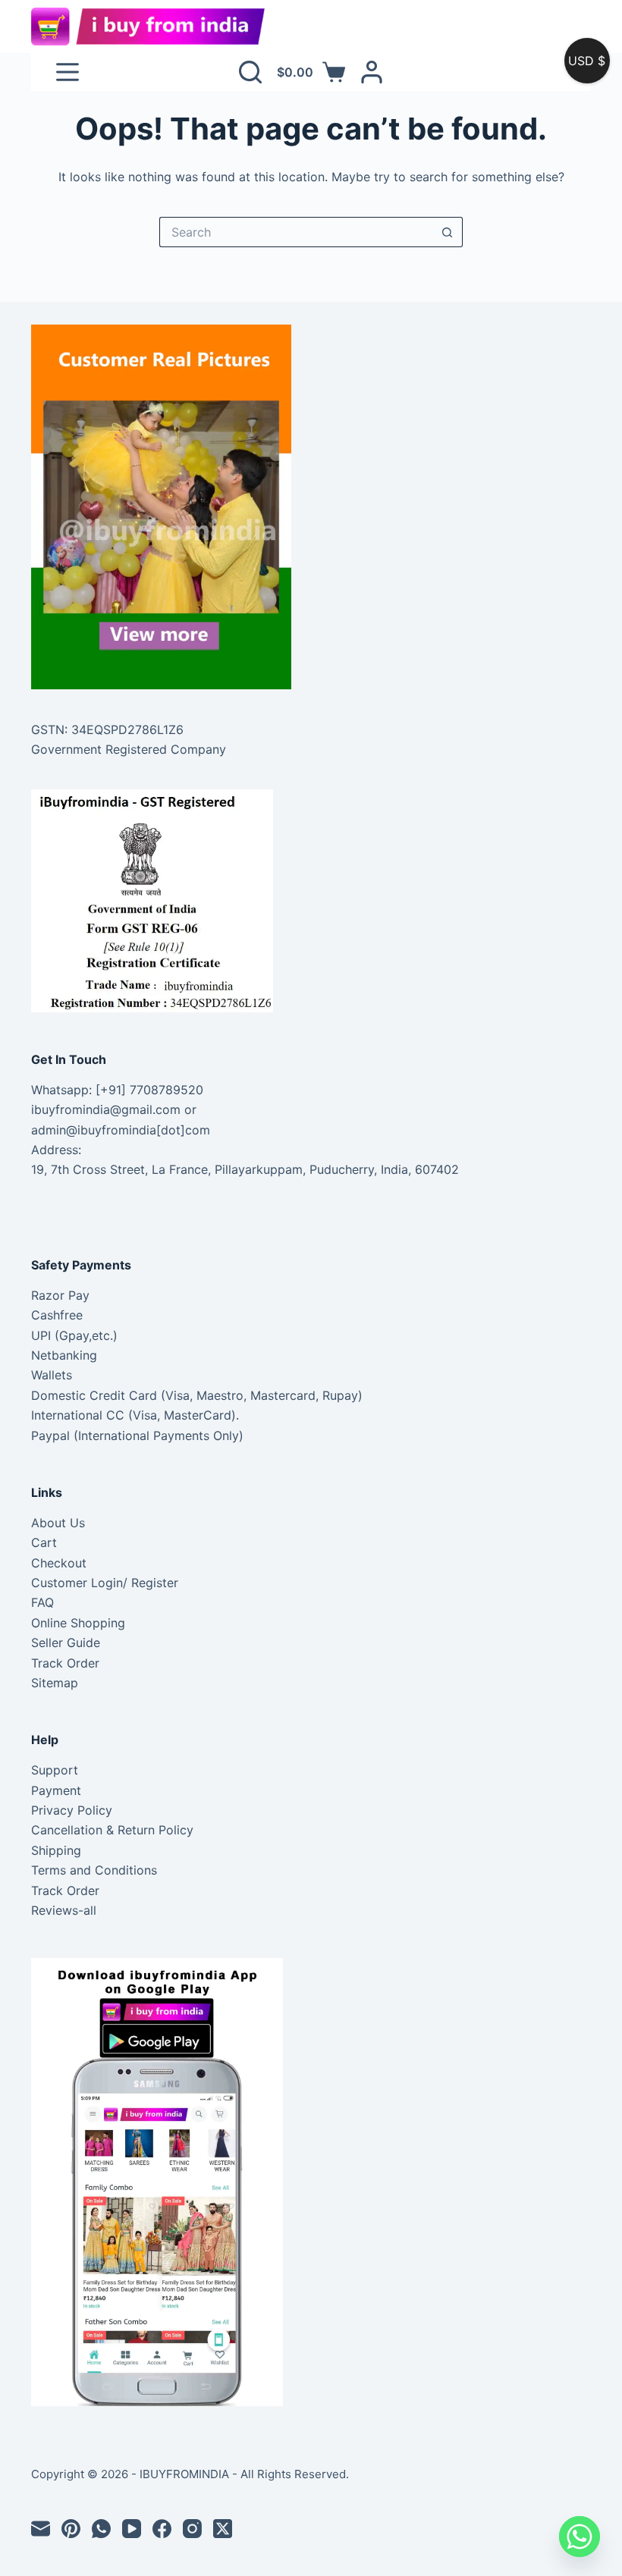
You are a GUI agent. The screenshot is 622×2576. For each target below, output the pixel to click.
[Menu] (68, 72)
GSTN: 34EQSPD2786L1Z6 (107, 730)
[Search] (250, 72)
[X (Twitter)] (223, 2529)
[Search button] (448, 232)
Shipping (56, 1850)
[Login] (372, 72)
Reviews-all (64, 1910)
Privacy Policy (72, 1810)
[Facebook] (162, 2529)
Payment (56, 1790)
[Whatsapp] (580, 2537)
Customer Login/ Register (105, 1583)
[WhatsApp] (101, 2529)
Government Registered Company (129, 749)
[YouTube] (132, 2529)
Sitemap (55, 1683)
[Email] (41, 2529)
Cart (44, 1542)
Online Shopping (78, 1623)
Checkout (59, 1563)
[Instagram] (192, 2529)
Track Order (65, 1663)
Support (55, 1770)
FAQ (42, 1602)
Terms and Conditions (94, 1870)
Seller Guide (66, 1643)
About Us (58, 1523)
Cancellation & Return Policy (112, 1830)
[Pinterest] (71, 2529)
